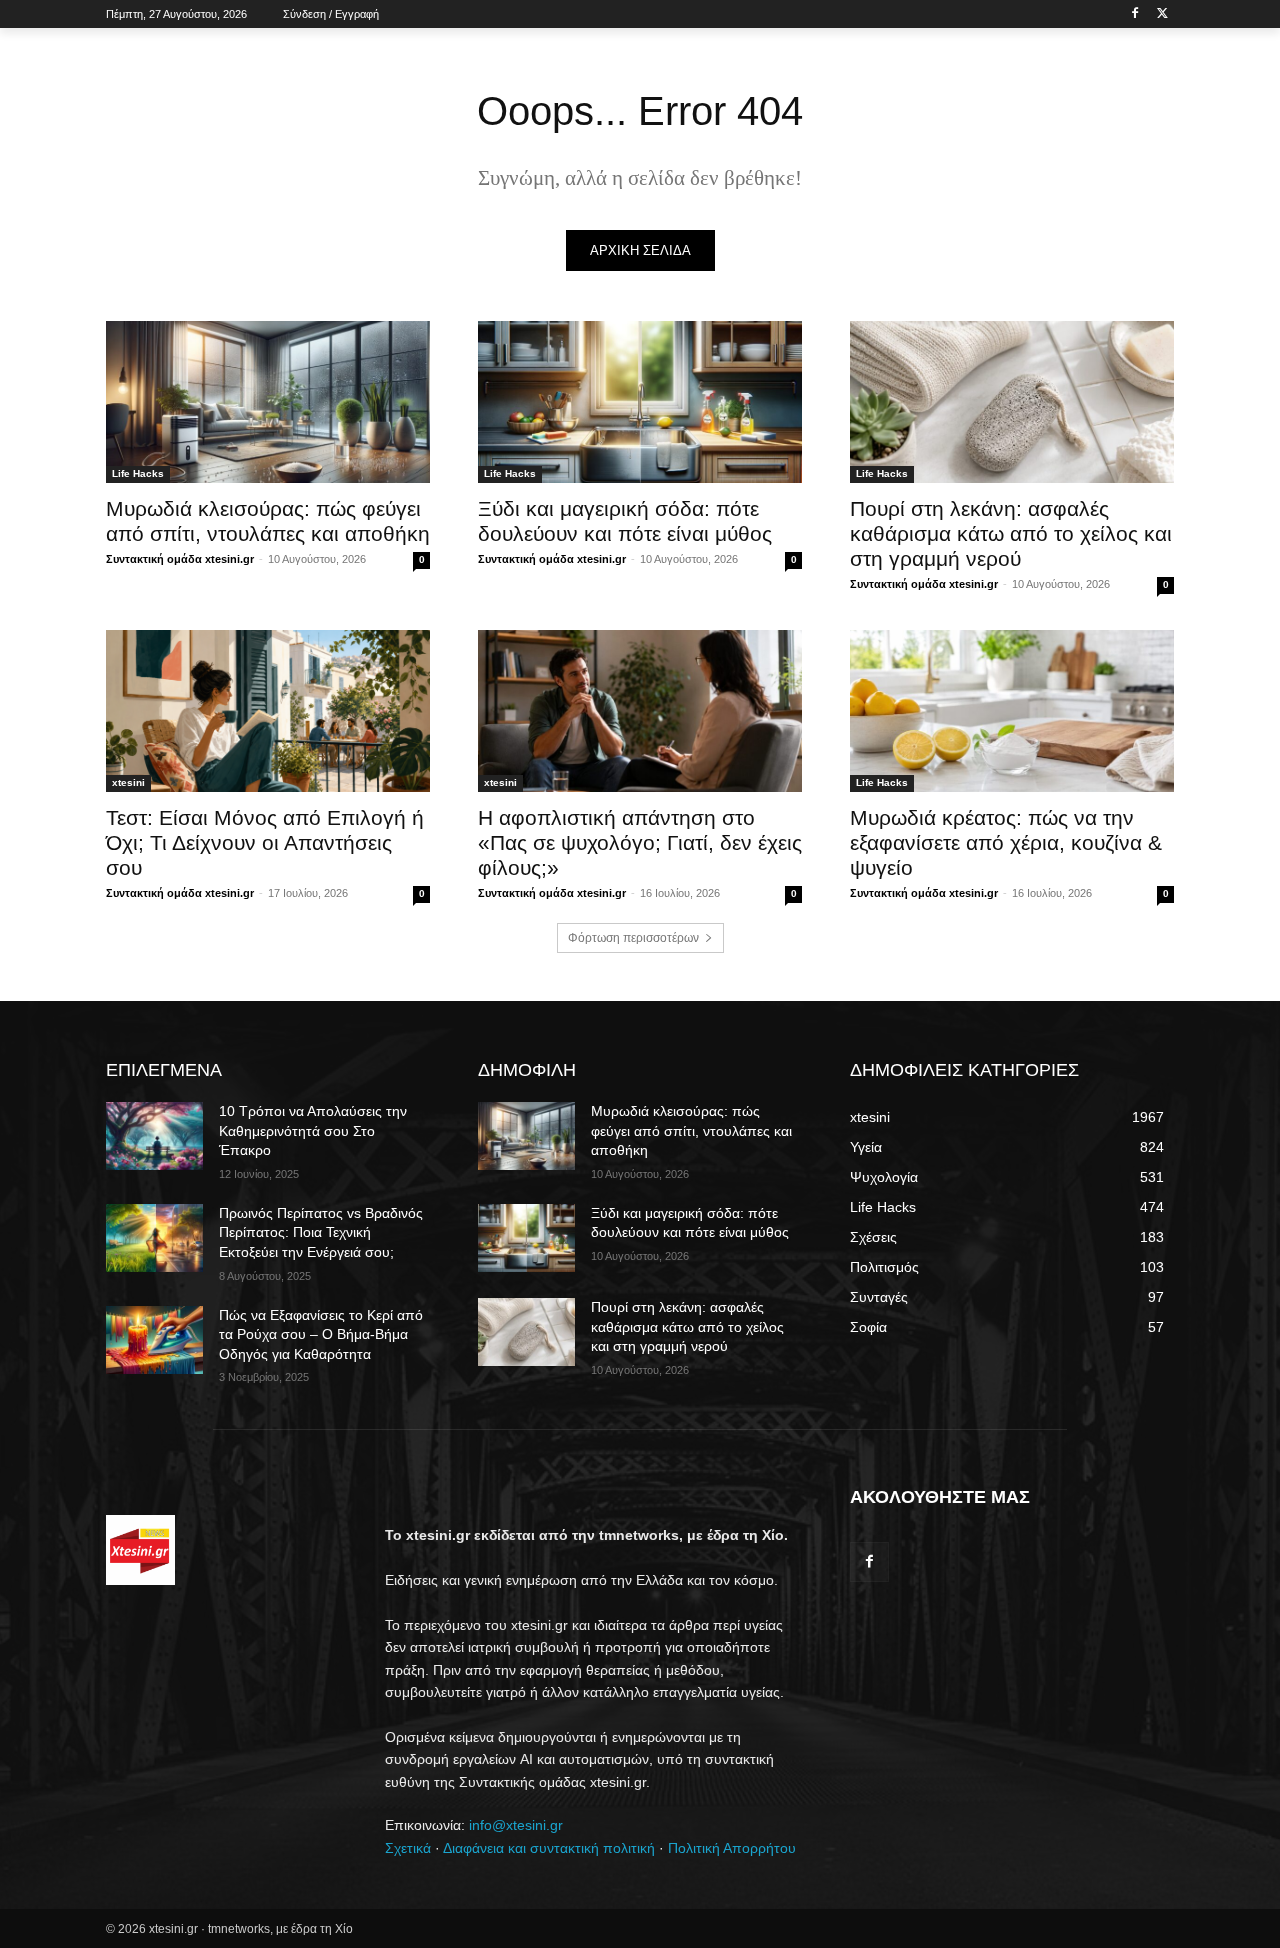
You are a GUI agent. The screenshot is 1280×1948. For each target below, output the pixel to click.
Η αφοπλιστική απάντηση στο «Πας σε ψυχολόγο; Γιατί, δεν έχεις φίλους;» (640, 842)
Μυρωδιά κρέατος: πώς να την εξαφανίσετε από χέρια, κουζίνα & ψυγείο (1006, 842)
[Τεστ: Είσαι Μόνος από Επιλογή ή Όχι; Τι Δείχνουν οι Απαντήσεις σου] (268, 711)
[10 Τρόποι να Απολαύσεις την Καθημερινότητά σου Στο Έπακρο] (154, 1136)
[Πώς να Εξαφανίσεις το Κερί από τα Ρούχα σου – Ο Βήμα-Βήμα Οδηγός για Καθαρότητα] (154, 1340)
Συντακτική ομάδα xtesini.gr (180, 559)
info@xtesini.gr (516, 1825)
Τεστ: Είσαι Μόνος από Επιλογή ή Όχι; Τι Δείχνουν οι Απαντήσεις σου (265, 842)
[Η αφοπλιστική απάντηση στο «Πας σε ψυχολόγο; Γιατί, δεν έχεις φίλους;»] (640, 711)
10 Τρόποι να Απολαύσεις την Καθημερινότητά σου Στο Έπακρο (313, 1130)
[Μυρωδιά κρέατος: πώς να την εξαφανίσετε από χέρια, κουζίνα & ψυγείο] (1012, 711)
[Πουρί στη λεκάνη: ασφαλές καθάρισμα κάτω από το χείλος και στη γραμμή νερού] (1012, 402)
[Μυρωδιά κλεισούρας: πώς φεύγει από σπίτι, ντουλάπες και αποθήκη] (268, 402)
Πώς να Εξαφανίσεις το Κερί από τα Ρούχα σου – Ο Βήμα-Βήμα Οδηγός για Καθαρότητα (321, 1334)
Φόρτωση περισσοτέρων (633, 938)
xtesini (128, 782)
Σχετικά (408, 1848)
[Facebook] (1134, 14)
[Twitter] (1162, 14)
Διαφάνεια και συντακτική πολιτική (549, 1848)
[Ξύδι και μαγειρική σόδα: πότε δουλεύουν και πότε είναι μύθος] (640, 402)
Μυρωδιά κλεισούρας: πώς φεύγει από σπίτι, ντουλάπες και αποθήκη (691, 1130)
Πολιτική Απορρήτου (732, 1848)
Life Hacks (138, 473)
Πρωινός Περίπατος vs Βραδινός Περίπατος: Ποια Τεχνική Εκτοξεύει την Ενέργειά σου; (321, 1232)
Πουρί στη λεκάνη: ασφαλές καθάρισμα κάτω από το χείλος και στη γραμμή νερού (1011, 533)
